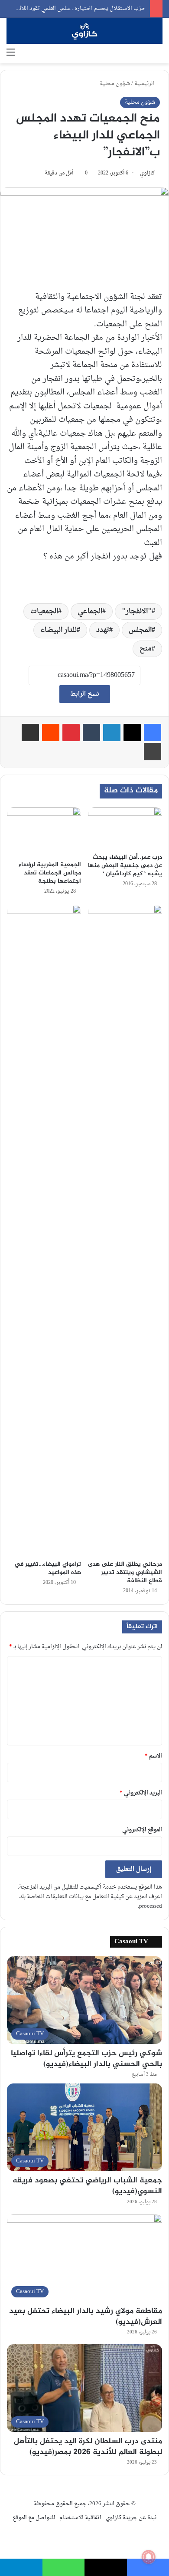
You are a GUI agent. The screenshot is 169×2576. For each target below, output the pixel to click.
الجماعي (90, 611)
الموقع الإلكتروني (142, 1830)
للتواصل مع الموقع (34, 2518)
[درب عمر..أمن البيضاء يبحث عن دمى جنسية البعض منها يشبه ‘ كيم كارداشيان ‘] (125, 828)
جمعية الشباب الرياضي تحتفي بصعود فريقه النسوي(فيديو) (87, 2186)
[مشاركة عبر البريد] (30, 733)
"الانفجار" (137, 611)
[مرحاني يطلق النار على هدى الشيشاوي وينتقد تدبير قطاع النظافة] (125, 1230)
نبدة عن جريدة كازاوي (131, 2518)
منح (146, 649)
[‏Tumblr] (91, 733)
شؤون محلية (115, 84)
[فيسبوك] (153, 733)
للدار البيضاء (58, 630)
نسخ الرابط (85, 694)
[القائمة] (11, 53)
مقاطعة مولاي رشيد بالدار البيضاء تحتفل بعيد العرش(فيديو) (86, 2317)
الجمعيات (44, 611)
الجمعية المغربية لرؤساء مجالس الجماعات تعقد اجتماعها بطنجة (50, 873)
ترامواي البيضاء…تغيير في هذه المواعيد (48, 1568)
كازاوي (147, 173)
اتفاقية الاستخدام (80, 2518)
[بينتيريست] (71, 733)
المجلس (140, 630)
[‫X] (132, 733)
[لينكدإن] (112, 733)
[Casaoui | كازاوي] (84, 31)
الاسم (153, 1756)
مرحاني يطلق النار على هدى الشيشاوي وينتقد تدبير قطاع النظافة (125, 1572)
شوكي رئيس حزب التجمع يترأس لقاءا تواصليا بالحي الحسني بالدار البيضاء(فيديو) (86, 2059)
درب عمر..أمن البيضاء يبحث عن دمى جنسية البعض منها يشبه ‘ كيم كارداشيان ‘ (125, 866)
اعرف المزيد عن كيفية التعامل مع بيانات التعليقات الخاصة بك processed (91, 1901)
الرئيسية (145, 84)
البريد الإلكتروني (141, 1793)
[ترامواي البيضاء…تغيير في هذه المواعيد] (44, 1230)
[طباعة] (153, 752)
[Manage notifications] (149, 2557)
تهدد (103, 630)
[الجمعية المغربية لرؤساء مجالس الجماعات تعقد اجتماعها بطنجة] (44, 832)
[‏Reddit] (51, 733)
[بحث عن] (158, 53)
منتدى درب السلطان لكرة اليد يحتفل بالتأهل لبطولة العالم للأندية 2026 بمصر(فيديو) (88, 2447)
